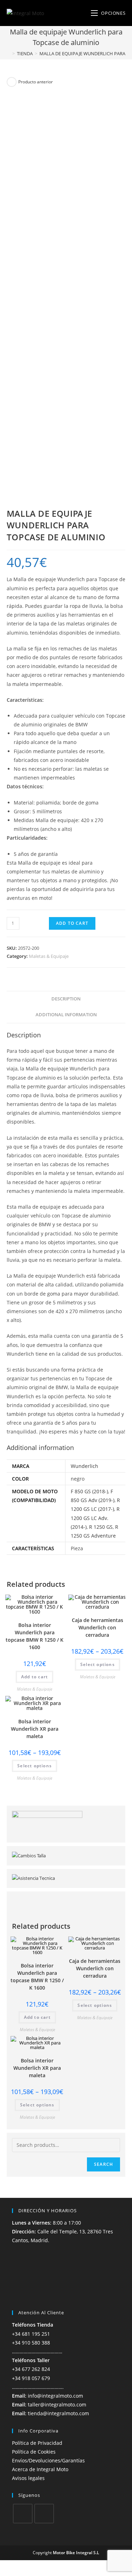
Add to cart (72, 923)
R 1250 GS (101, 1527)
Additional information (66, 1015)
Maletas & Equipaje (49, 956)
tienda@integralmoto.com (58, 2413)
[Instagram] (44, 2514)
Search (103, 2164)
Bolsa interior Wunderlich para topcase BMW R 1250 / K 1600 (34, 1636)
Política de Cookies (34, 2452)
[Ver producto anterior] (12, 82)
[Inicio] (8, 53)
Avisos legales (28, 2478)
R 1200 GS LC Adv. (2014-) (95, 1518)
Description (66, 999)
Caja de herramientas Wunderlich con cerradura (98, 1627)
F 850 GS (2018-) (89, 1491)
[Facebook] (23, 2514)
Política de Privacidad (37, 2443)
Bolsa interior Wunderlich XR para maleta (35, 1729)
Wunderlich (84, 1466)
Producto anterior (36, 82)
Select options (98, 1664)
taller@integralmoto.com (57, 2405)
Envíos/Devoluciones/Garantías (48, 2460)
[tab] (66, 999)
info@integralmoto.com (55, 2396)
